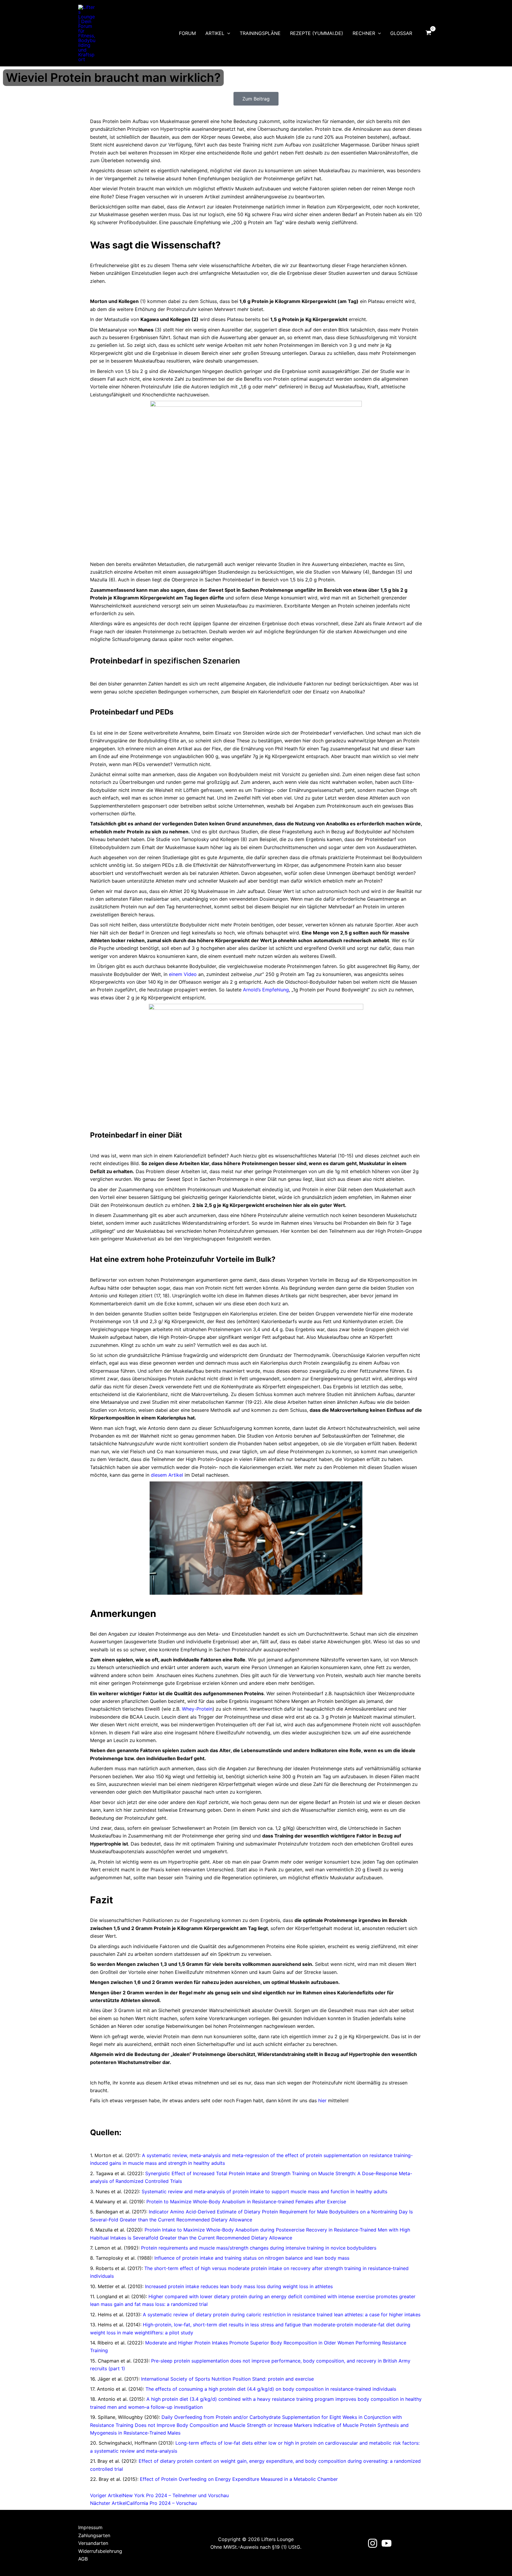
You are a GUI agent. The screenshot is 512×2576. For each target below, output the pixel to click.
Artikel (215, 33)
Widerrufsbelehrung (100, 2551)
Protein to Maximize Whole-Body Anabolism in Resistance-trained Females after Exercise (246, 2202)
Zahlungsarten (94, 2535)
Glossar (401, 33)
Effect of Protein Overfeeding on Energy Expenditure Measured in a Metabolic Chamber (239, 2479)
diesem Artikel (167, 1475)
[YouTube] (387, 2543)
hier (322, 2100)
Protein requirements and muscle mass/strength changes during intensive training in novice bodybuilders (259, 2248)
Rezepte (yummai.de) (317, 33)
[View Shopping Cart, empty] (428, 33)
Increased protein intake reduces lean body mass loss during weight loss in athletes (239, 2286)
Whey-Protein (197, 1709)
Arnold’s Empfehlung (266, 990)
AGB (83, 2559)
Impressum (90, 2527)
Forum (187, 33)
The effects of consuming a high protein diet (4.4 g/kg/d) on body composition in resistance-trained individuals (271, 2389)
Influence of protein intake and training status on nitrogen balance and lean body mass (252, 2258)
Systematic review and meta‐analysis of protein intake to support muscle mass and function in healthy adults (264, 2191)
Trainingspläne (260, 33)
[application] (227, 33)
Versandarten (93, 2543)
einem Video (183, 974)
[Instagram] (373, 2543)
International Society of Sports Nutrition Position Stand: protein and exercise (227, 2379)
